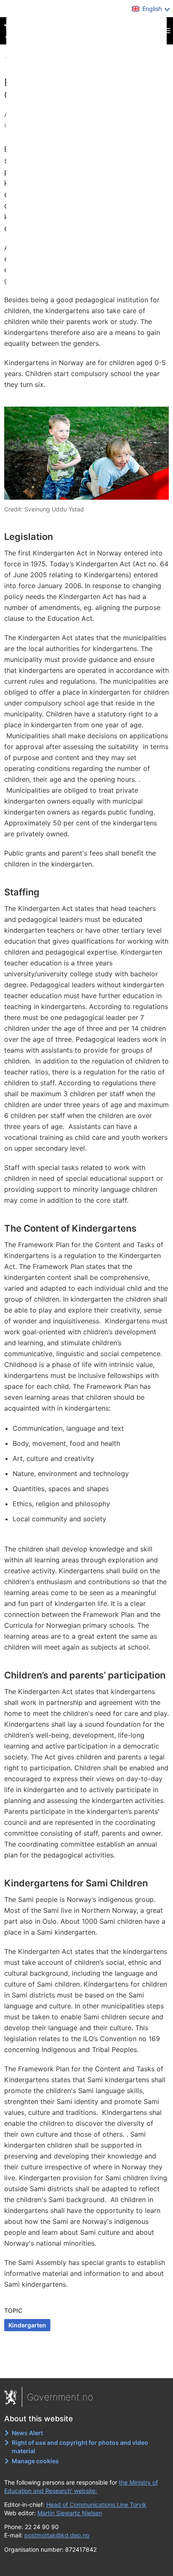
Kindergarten (27, 2325)
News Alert (27, 2433)
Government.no (60, 2397)
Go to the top (87, 2366)
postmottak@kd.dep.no (57, 2535)
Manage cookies (35, 2461)
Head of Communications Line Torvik (96, 2505)
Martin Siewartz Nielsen (70, 2513)
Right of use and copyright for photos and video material (80, 2447)
